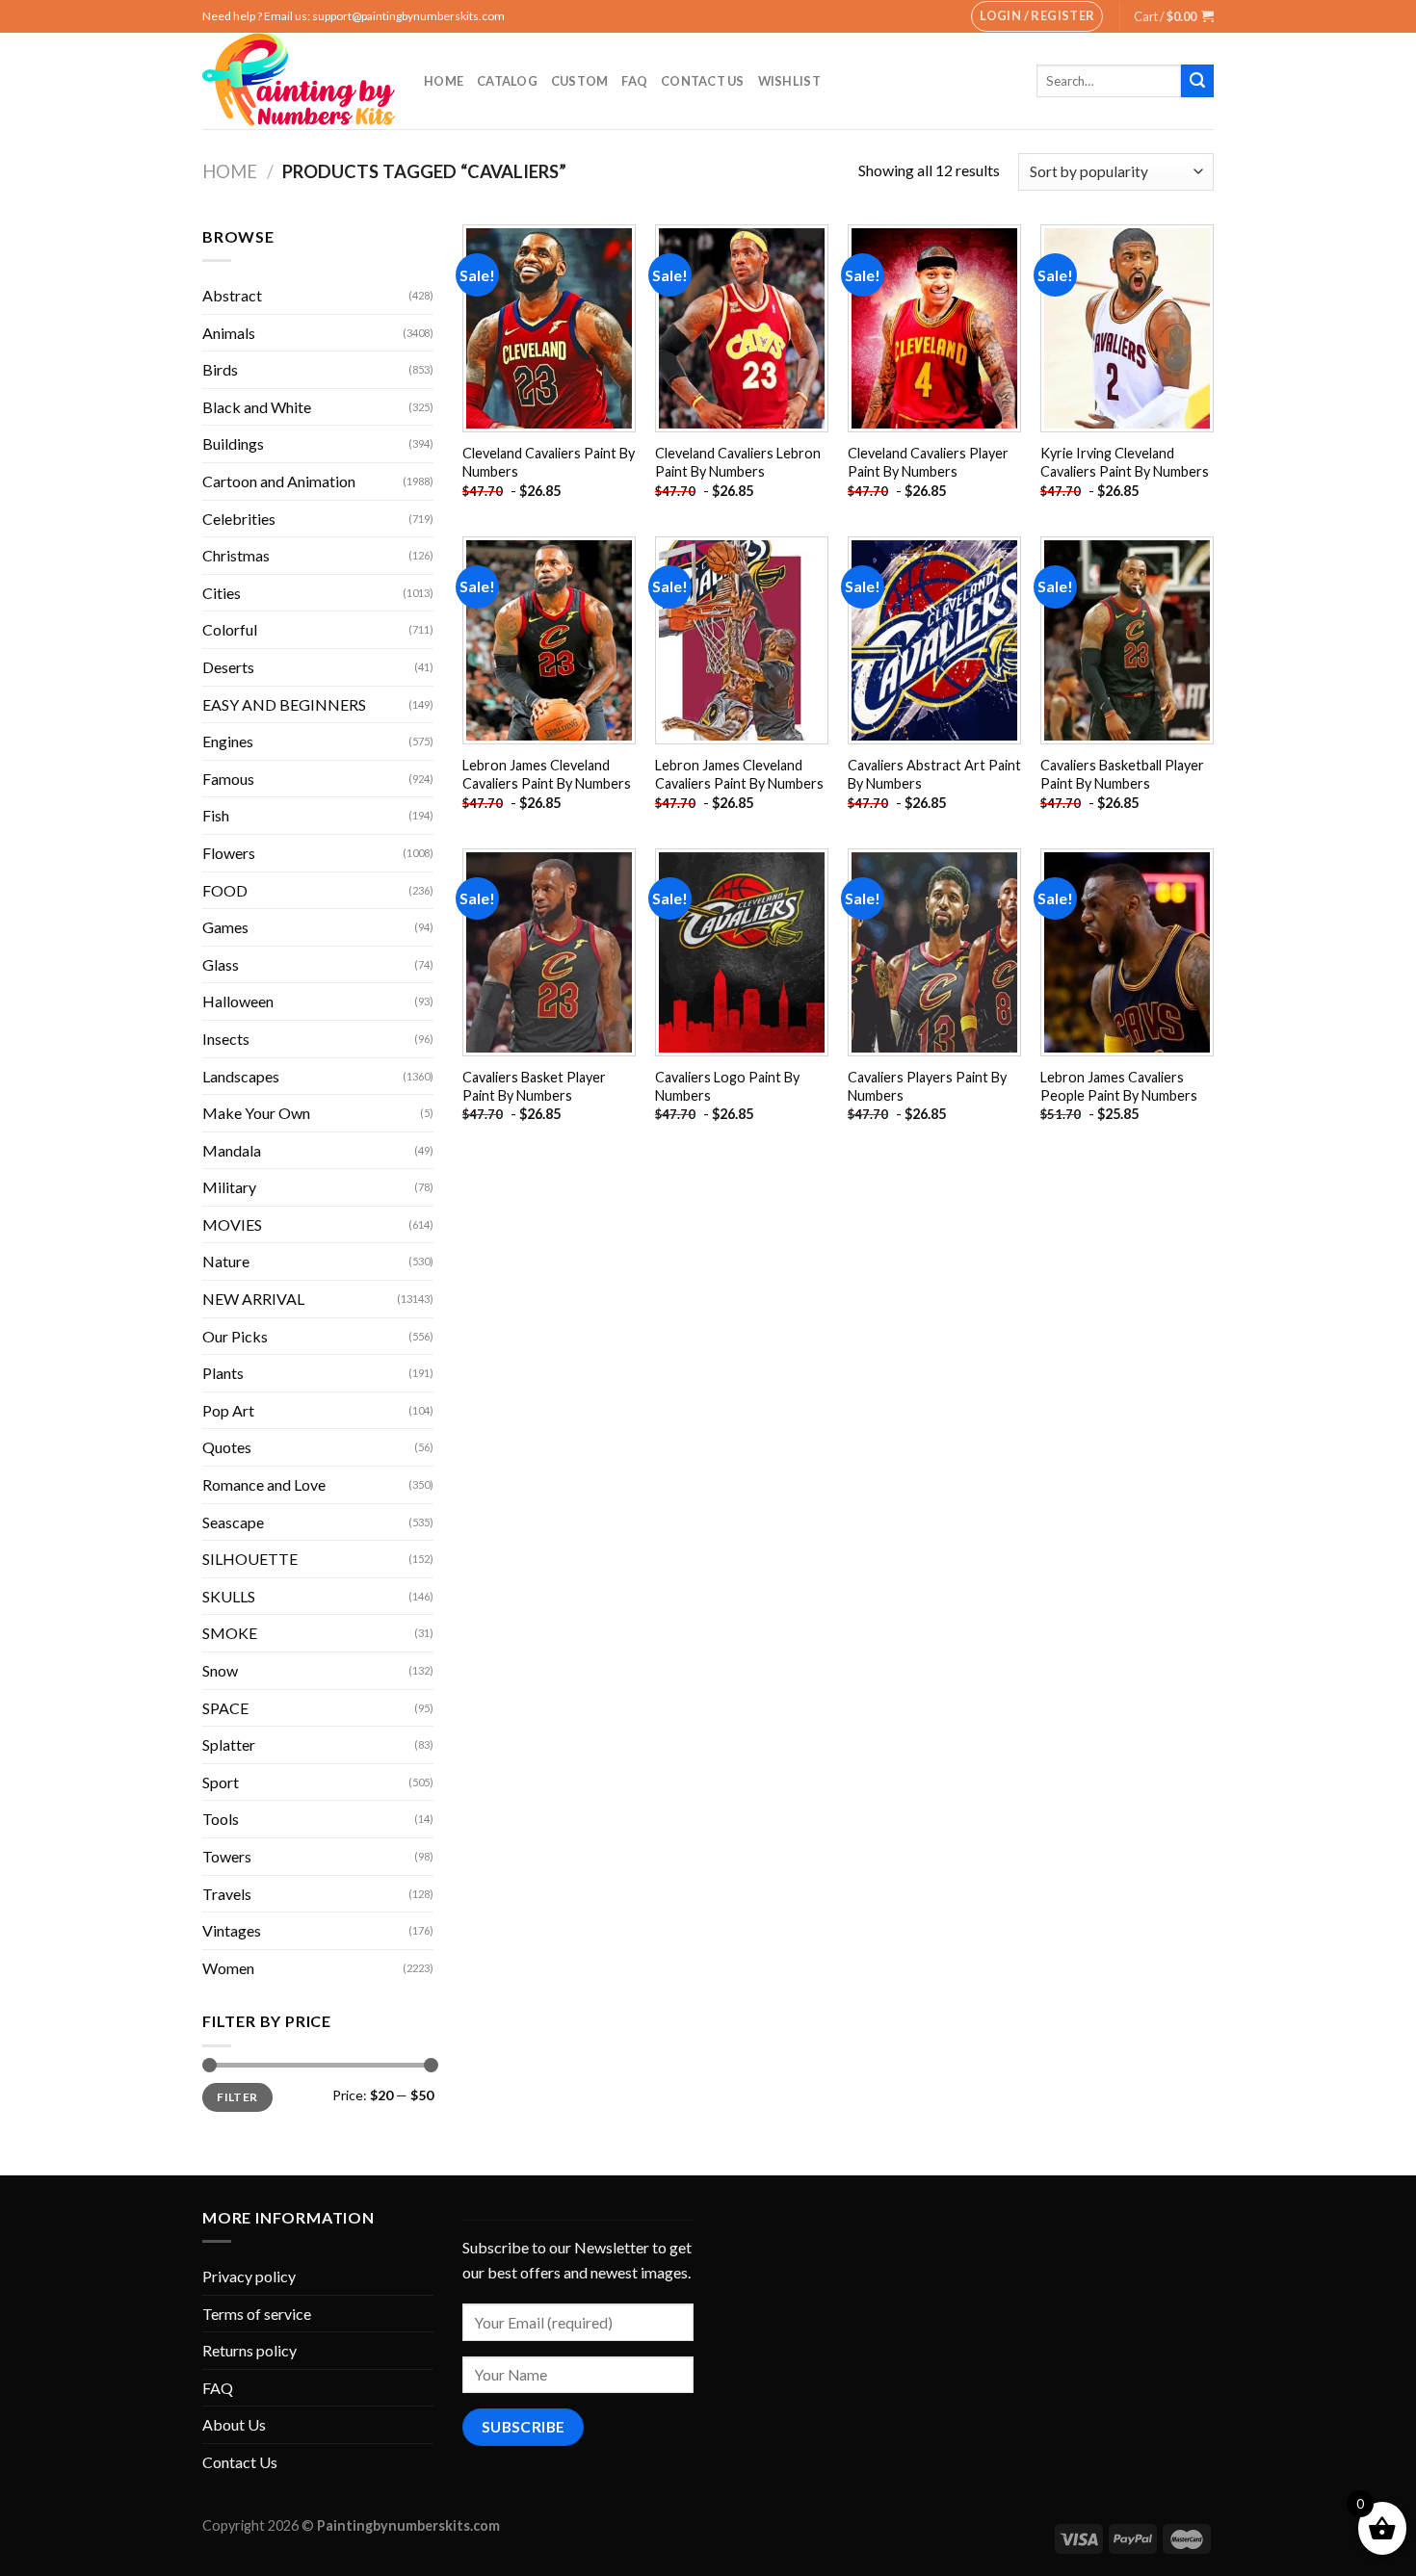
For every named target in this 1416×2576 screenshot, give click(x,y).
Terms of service (257, 2314)
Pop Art (228, 1410)
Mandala (232, 1150)
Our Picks (235, 1336)
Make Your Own (256, 1113)
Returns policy (249, 2350)
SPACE (225, 1708)
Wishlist (789, 81)
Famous (228, 779)
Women (228, 1968)
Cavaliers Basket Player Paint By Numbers (534, 1086)
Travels (227, 1894)
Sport (221, 1782)
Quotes (227, 1447)
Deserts (228, 667)
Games (225, 927)
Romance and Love (264, 1484)
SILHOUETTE (250, 1559)
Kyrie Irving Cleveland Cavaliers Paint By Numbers (1125, 462)
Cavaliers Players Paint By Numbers (927, 1086)
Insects (226, 1039)
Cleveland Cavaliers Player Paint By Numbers (928, 462)
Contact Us (703, 81)
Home (444, 81)
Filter (237, 2097)
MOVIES (232, 1224)
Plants (223, 1373)
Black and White (257, 407)
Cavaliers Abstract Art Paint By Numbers (934, 774)
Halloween (238, 1001)
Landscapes (241, 1076)
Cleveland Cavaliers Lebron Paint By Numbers (738, 462)
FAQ (634, 81)
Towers (227, 1856)
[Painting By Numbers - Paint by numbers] (299, 81)
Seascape (233, 1522)
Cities (222, 593)
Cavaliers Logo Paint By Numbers (727, 1086)
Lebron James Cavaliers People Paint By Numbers (1119, 1086)
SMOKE (230, 1633)
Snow (220, 1670)
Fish (216, 815)
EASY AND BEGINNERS (284, 704)
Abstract (232, 295)
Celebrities (239, 519)
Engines (228, 741)
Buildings (233, 443)
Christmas (236, 555)
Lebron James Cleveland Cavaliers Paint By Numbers (547, 774)
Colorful (230, 629)
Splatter (229, 1744)
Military (229, 1187)
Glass (221, 964)
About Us (234, 2424)
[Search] (1197, 81)
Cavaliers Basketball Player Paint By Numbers (1122, 774)
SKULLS (229, 1596)
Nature (226, 1261)
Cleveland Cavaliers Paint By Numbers (549, 462)
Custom (580, 81)
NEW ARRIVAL (253, 1299)
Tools (221, 1819)
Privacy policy (249, 2276)
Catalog (507, 81)
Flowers (229, 853)
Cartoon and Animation (279, 481)
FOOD (225, 890)
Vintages (232, 1930)
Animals (229, 333)
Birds (220, 369)
